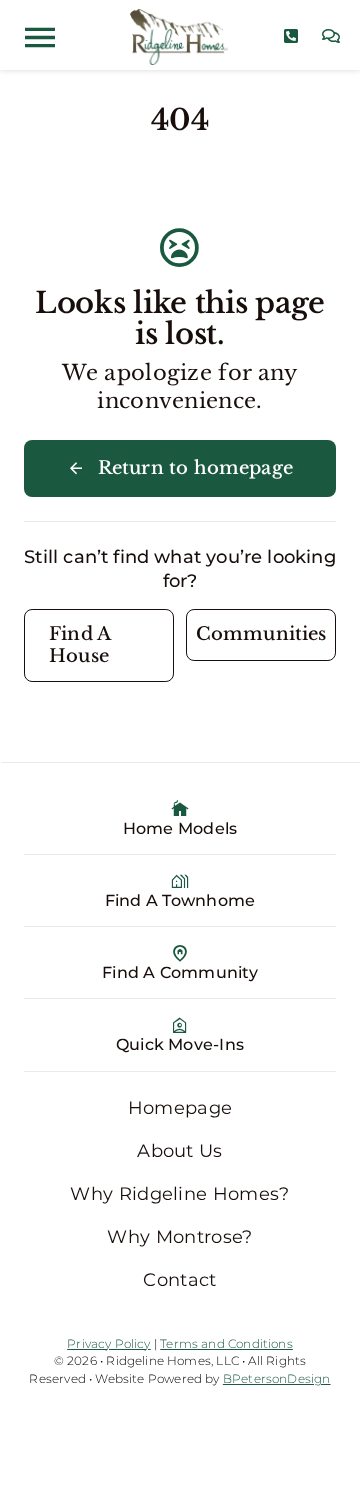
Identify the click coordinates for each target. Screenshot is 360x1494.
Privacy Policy (109, 1343)
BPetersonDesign (277, 1378)
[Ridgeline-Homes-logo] (178, 18)
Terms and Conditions (226, 1343)
